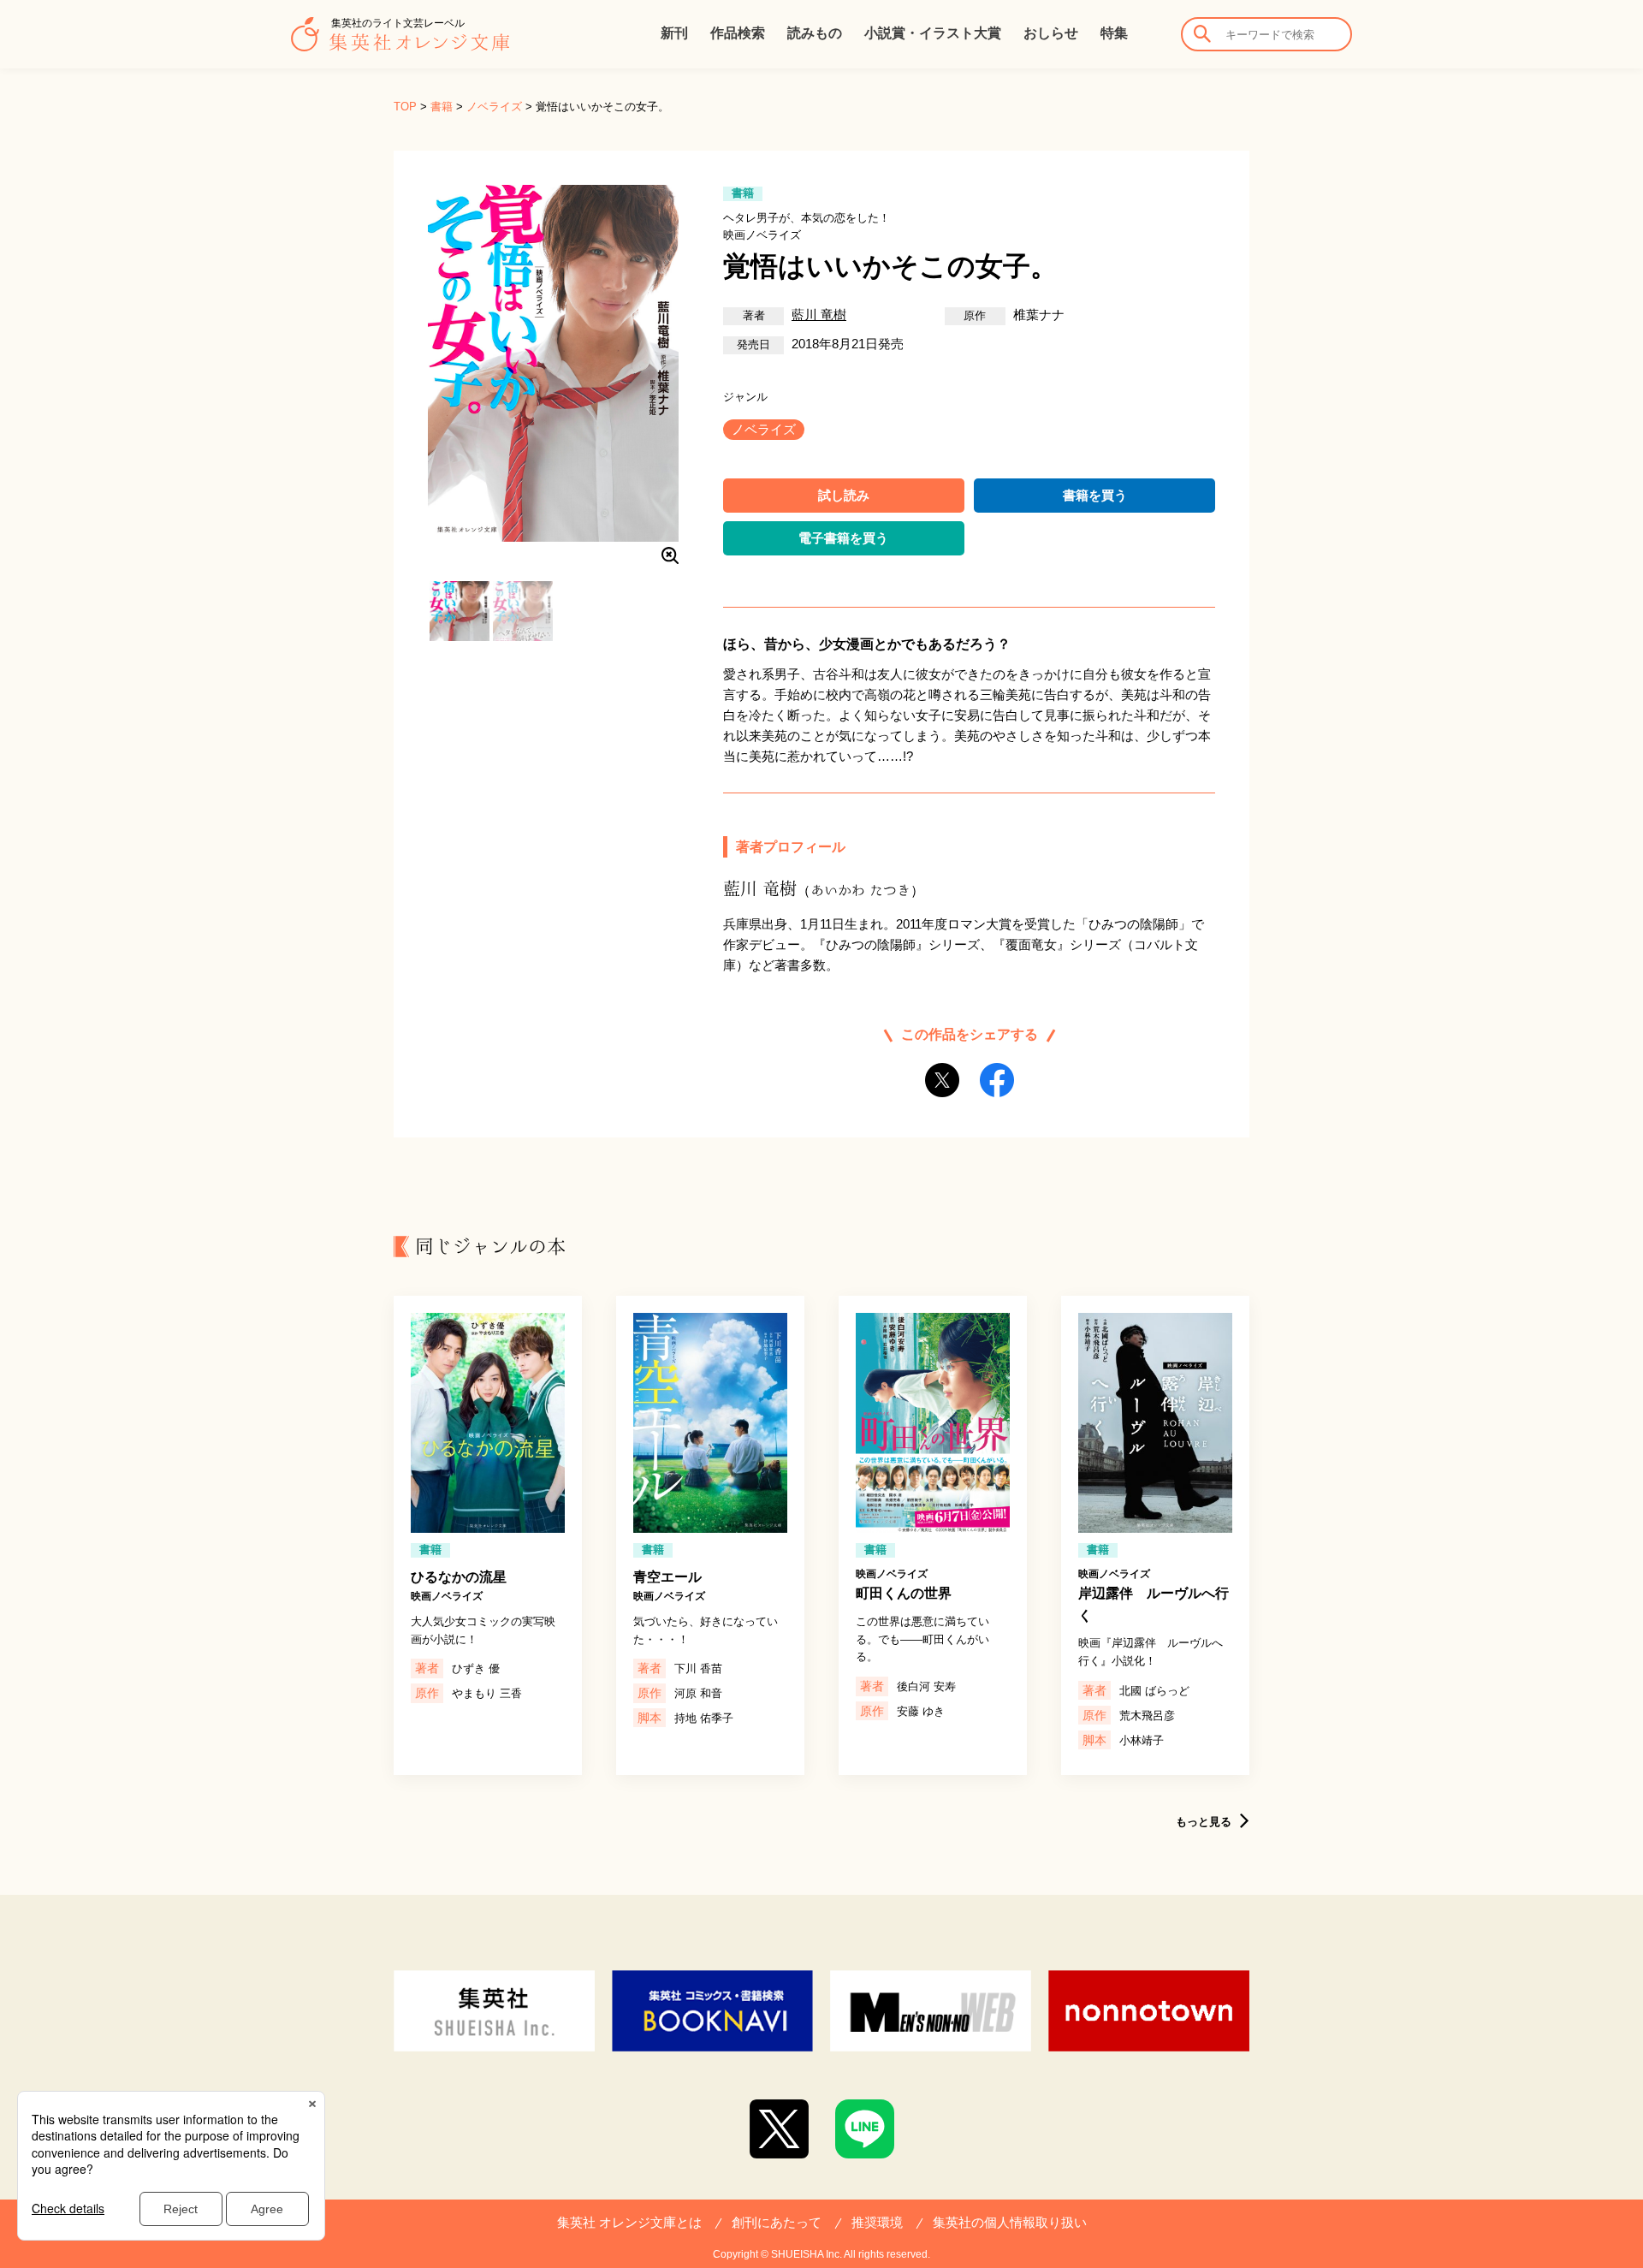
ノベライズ (494, 107)
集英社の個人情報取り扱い (1010, 2222)
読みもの (815, 33)
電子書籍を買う (843, 538)
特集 (1114, 33)
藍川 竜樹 (819, 315)
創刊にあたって (777, 2222)
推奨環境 (877, 2222)
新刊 (674, 33)
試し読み (844, 495)
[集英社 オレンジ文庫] (400, 43)
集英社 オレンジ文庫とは (629, 2222)
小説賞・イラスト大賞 (933, 33)
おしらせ (1051, 33)
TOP (405, 107)
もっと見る (1204, 1822)
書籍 (442, 107)
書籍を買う (1095, 495)
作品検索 (738, 33)
